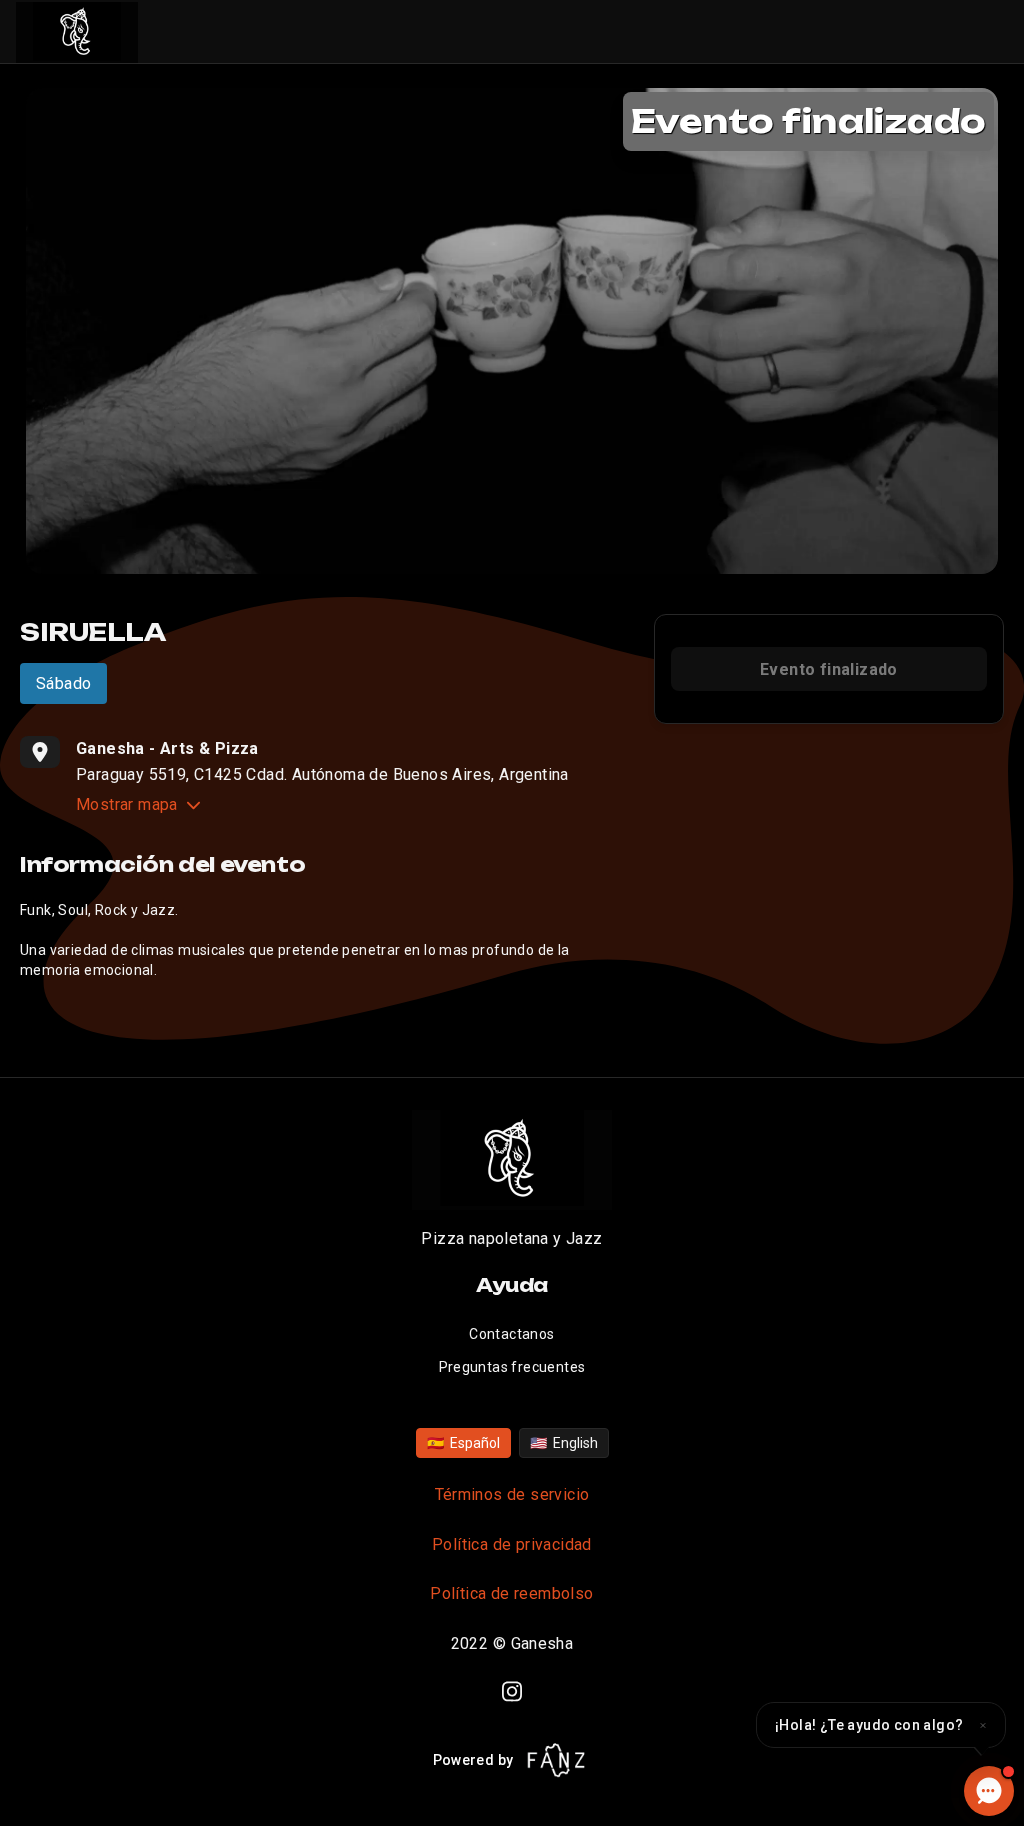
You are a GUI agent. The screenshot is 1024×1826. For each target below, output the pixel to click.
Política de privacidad (512, 1544)
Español (463, 1443)
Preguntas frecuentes (512, 1367)
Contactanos (511, 1334)
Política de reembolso (511, 1593)
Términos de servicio (512, 1494)
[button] (881, 1725)
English (564, 1443)
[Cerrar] (983, 1725)
